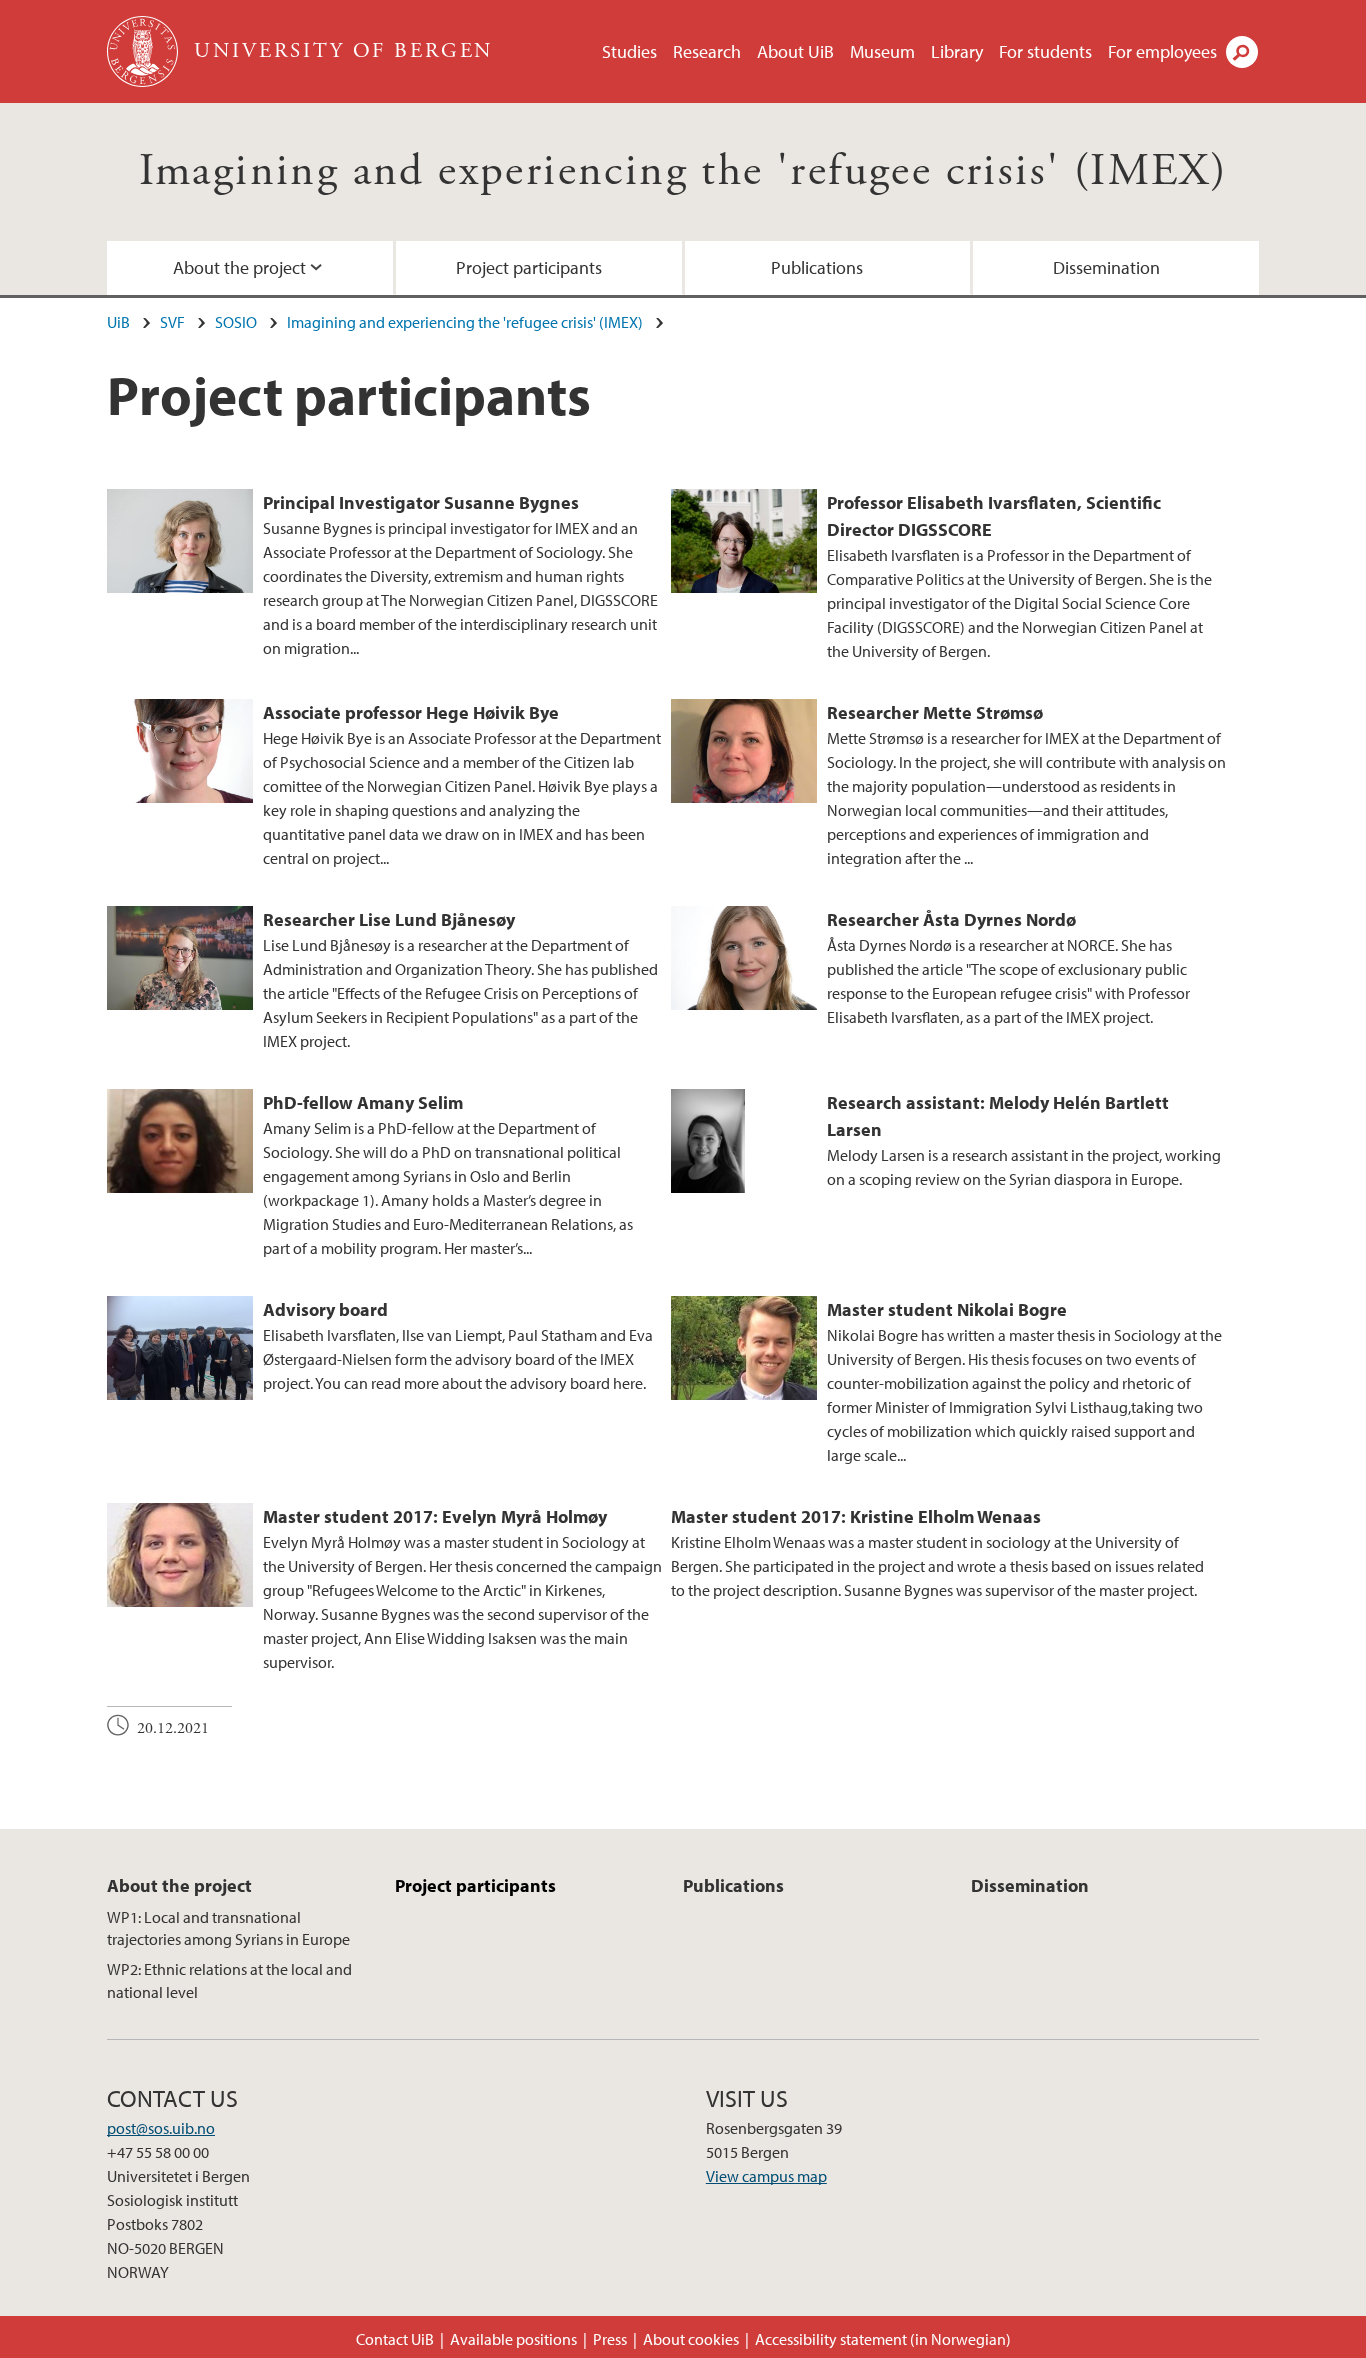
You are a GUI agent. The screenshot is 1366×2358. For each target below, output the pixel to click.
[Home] (144, 51)
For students (1045, 51)
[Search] (1242, 52)
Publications (817, 267)
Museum (882, 51)
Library (957, 51)
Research (707, 51)
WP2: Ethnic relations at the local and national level (229, 1980)
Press (610, 2339)
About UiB (795, 51)
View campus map (766, 2176)
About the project (239, 267)
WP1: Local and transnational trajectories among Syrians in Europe (228, 1928)
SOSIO (236, 322)
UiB (118, 322)
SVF (172, 322)
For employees (1162, 51)
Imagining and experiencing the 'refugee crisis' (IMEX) (683, 171)
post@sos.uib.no (161, 2128)
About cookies (691, 2339)
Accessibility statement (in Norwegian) (883, 2339)
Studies (629, 51)
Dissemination (1106, 267)
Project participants (529, 267)
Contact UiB (395, 2339)
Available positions (513, 2339)
